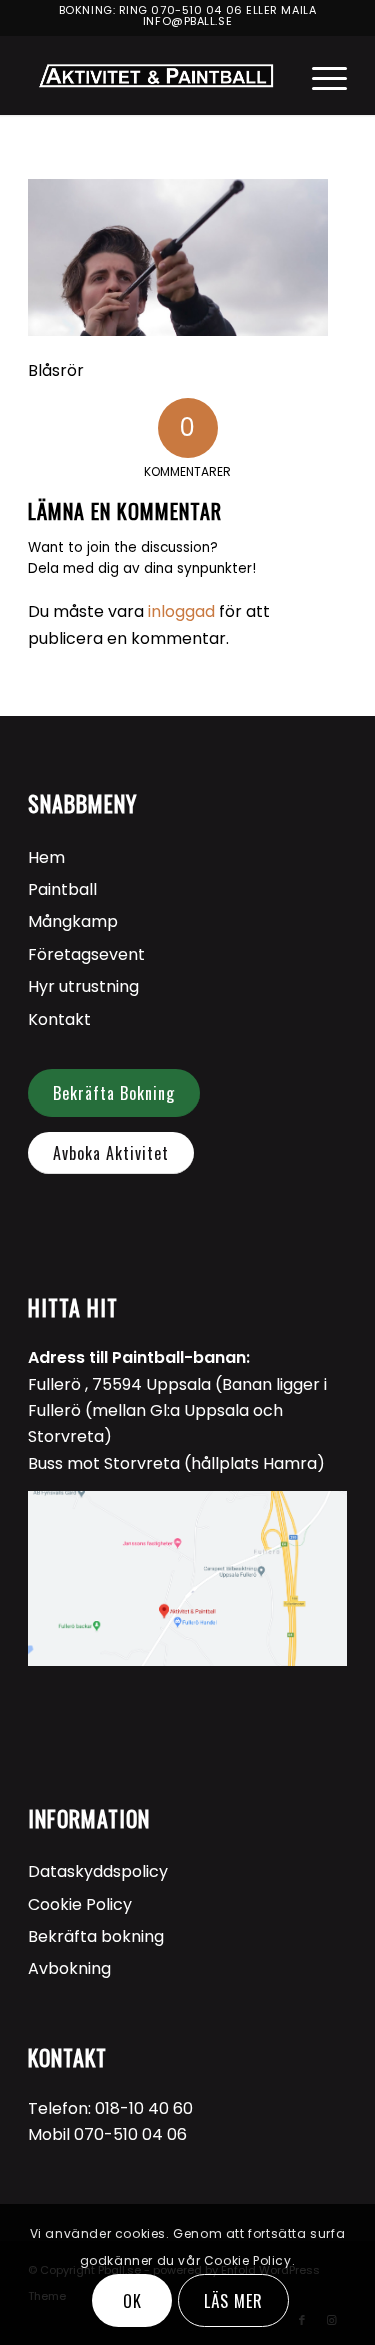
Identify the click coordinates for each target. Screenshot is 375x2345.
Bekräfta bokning (96, 1936)
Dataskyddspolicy (98, 1871)
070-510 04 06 (196, 10)
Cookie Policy (80, 1904)
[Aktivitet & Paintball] (155, 75)
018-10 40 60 (144, 2108)
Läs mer (233, 2301)
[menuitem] (319, 75)
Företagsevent (86, 954)
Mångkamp (73, 921)
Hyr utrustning (83, 986)
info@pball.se (187, 21)
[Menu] (319, 75)
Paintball (62, 889)
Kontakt (59, 1019)
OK (132, 2301)
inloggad (181, 611)
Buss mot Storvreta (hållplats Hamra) (176, 1463)
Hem (46, 857)
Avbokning (69, 1968)
